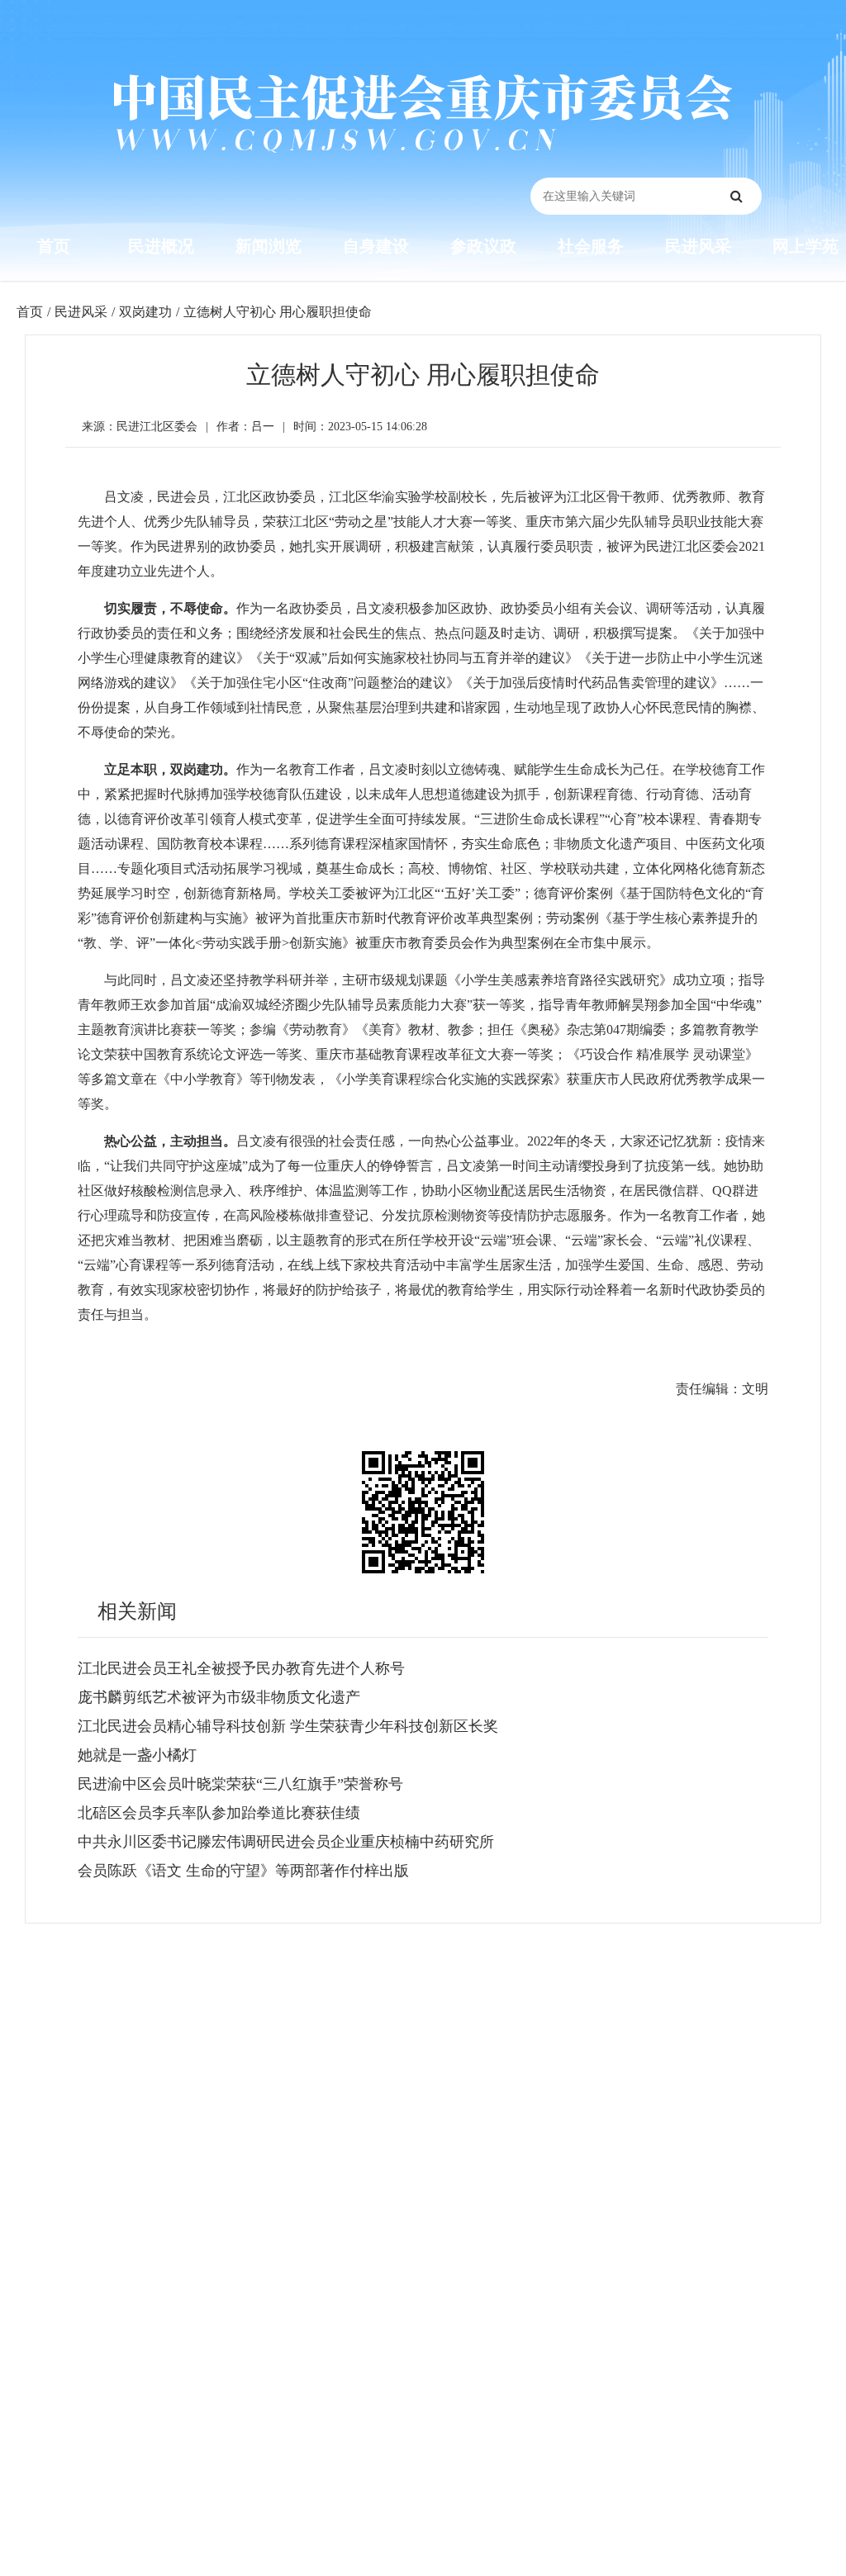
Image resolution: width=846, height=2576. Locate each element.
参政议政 (483, 246)
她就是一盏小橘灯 (137, 1755)
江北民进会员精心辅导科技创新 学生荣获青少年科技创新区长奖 (288, 1726)
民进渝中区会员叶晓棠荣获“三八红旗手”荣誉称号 (240, 1784)
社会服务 (591, 246)
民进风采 (698, 246)
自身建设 (376, 246)
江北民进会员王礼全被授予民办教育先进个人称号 (241, 1668)
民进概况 (161, 246)
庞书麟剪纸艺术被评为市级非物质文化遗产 (219, 1697)
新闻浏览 (269, 246)
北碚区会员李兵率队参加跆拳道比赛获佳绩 (219, 1813)
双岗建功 (145, 312)
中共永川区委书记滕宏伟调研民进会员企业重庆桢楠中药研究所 (286, 1842)
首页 (54, 246)
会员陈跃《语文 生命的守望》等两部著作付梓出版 (243, 1871)
